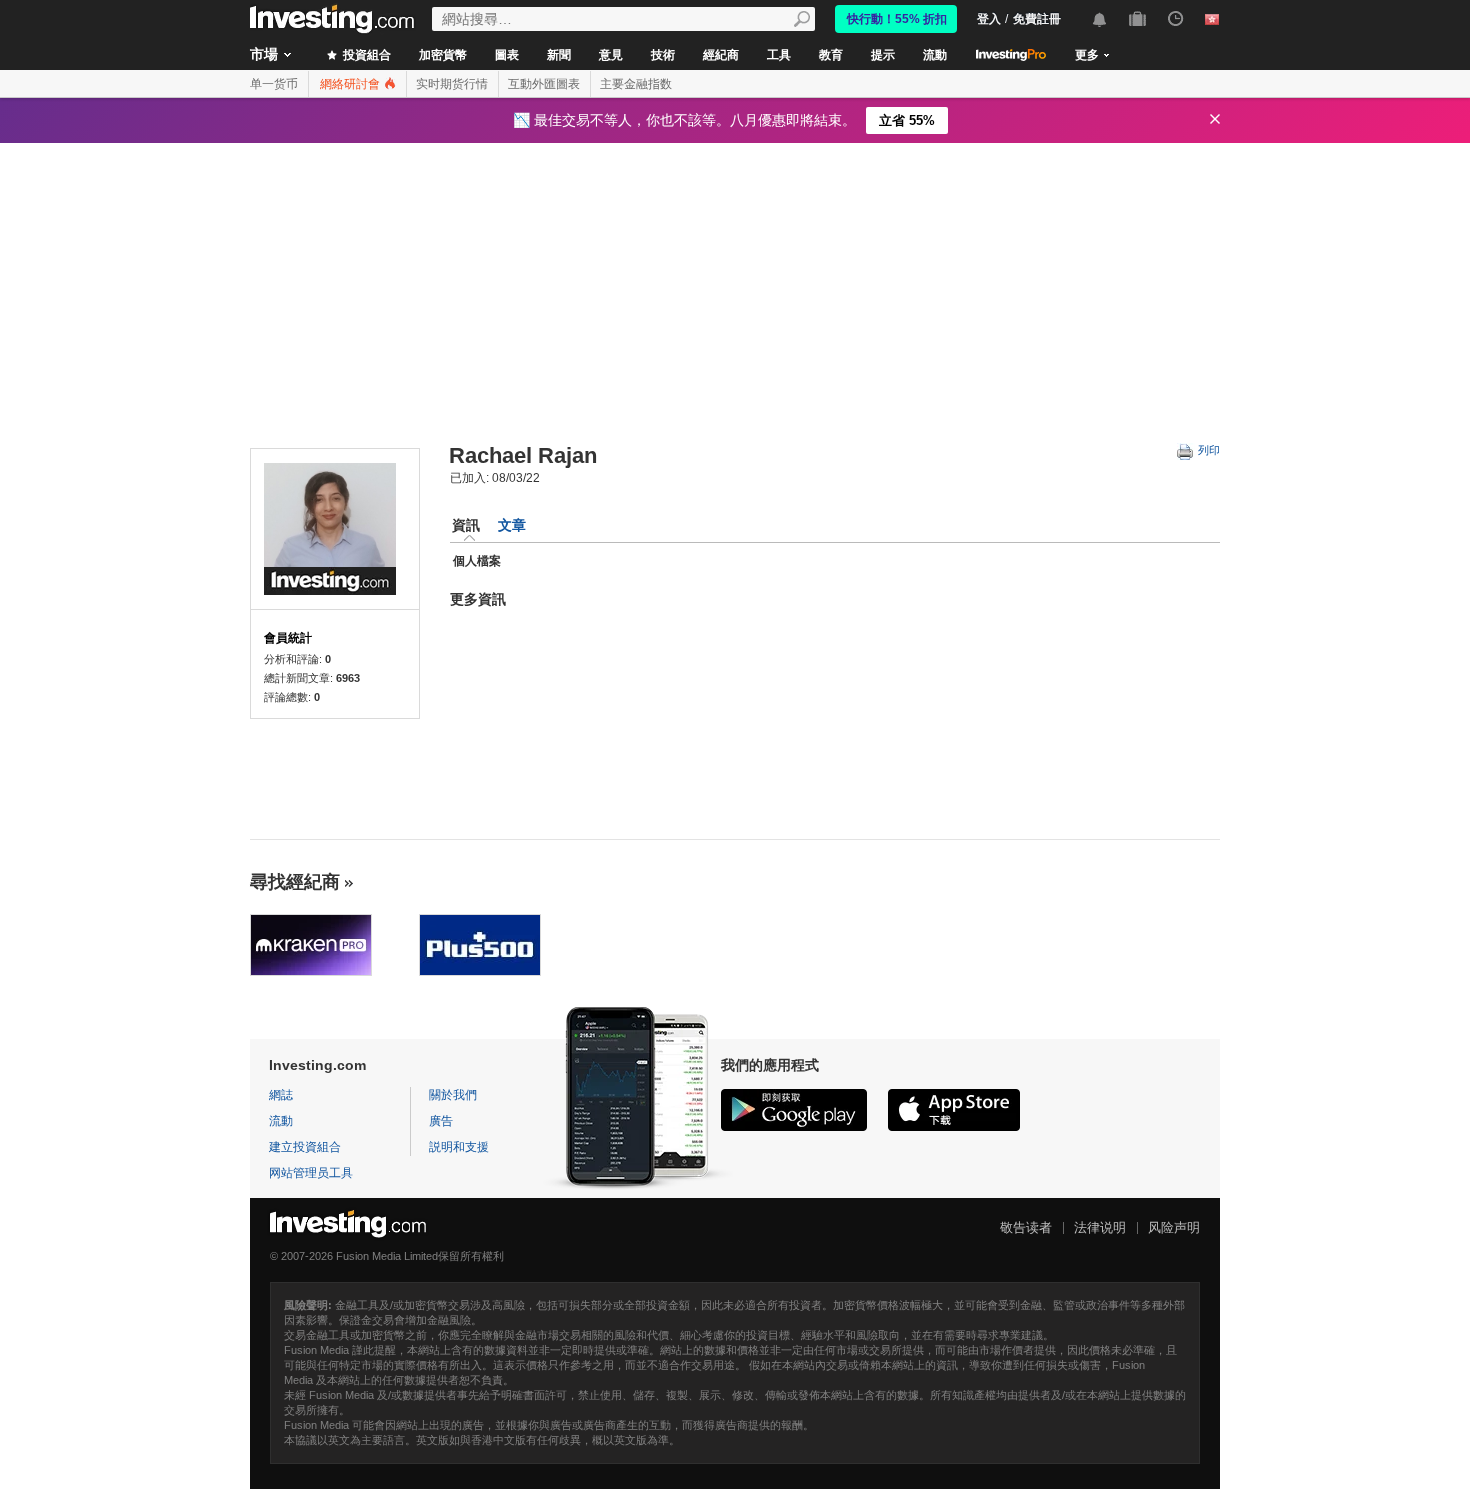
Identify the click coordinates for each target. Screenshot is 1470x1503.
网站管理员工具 (311, 1173)
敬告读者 (1026, 1227)
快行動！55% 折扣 (897, 19)
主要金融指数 (636, 84)
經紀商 (721, 55)
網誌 (281, 1095)
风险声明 (1174, 1227)
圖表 (507, 55)
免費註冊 (1037, 19)
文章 (512, 525)
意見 (611, 55)
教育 (831, 55)
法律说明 (1100, 1227)
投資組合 (365, 55)
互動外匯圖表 (544, 84)
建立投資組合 (305, 1147)
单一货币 (274, 84)
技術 (663, 55)
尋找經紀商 (295, 882)
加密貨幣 (443, 55)
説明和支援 (459, 1147)
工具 (779, 55)
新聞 (559, 55)
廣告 (441, 1121)
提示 (883, 55)
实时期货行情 (452, 84)
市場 (264, 54)
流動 (935, 55)
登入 (989, 19)
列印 (1207, 450)
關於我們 (453, 1095)
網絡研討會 (351, 84)
